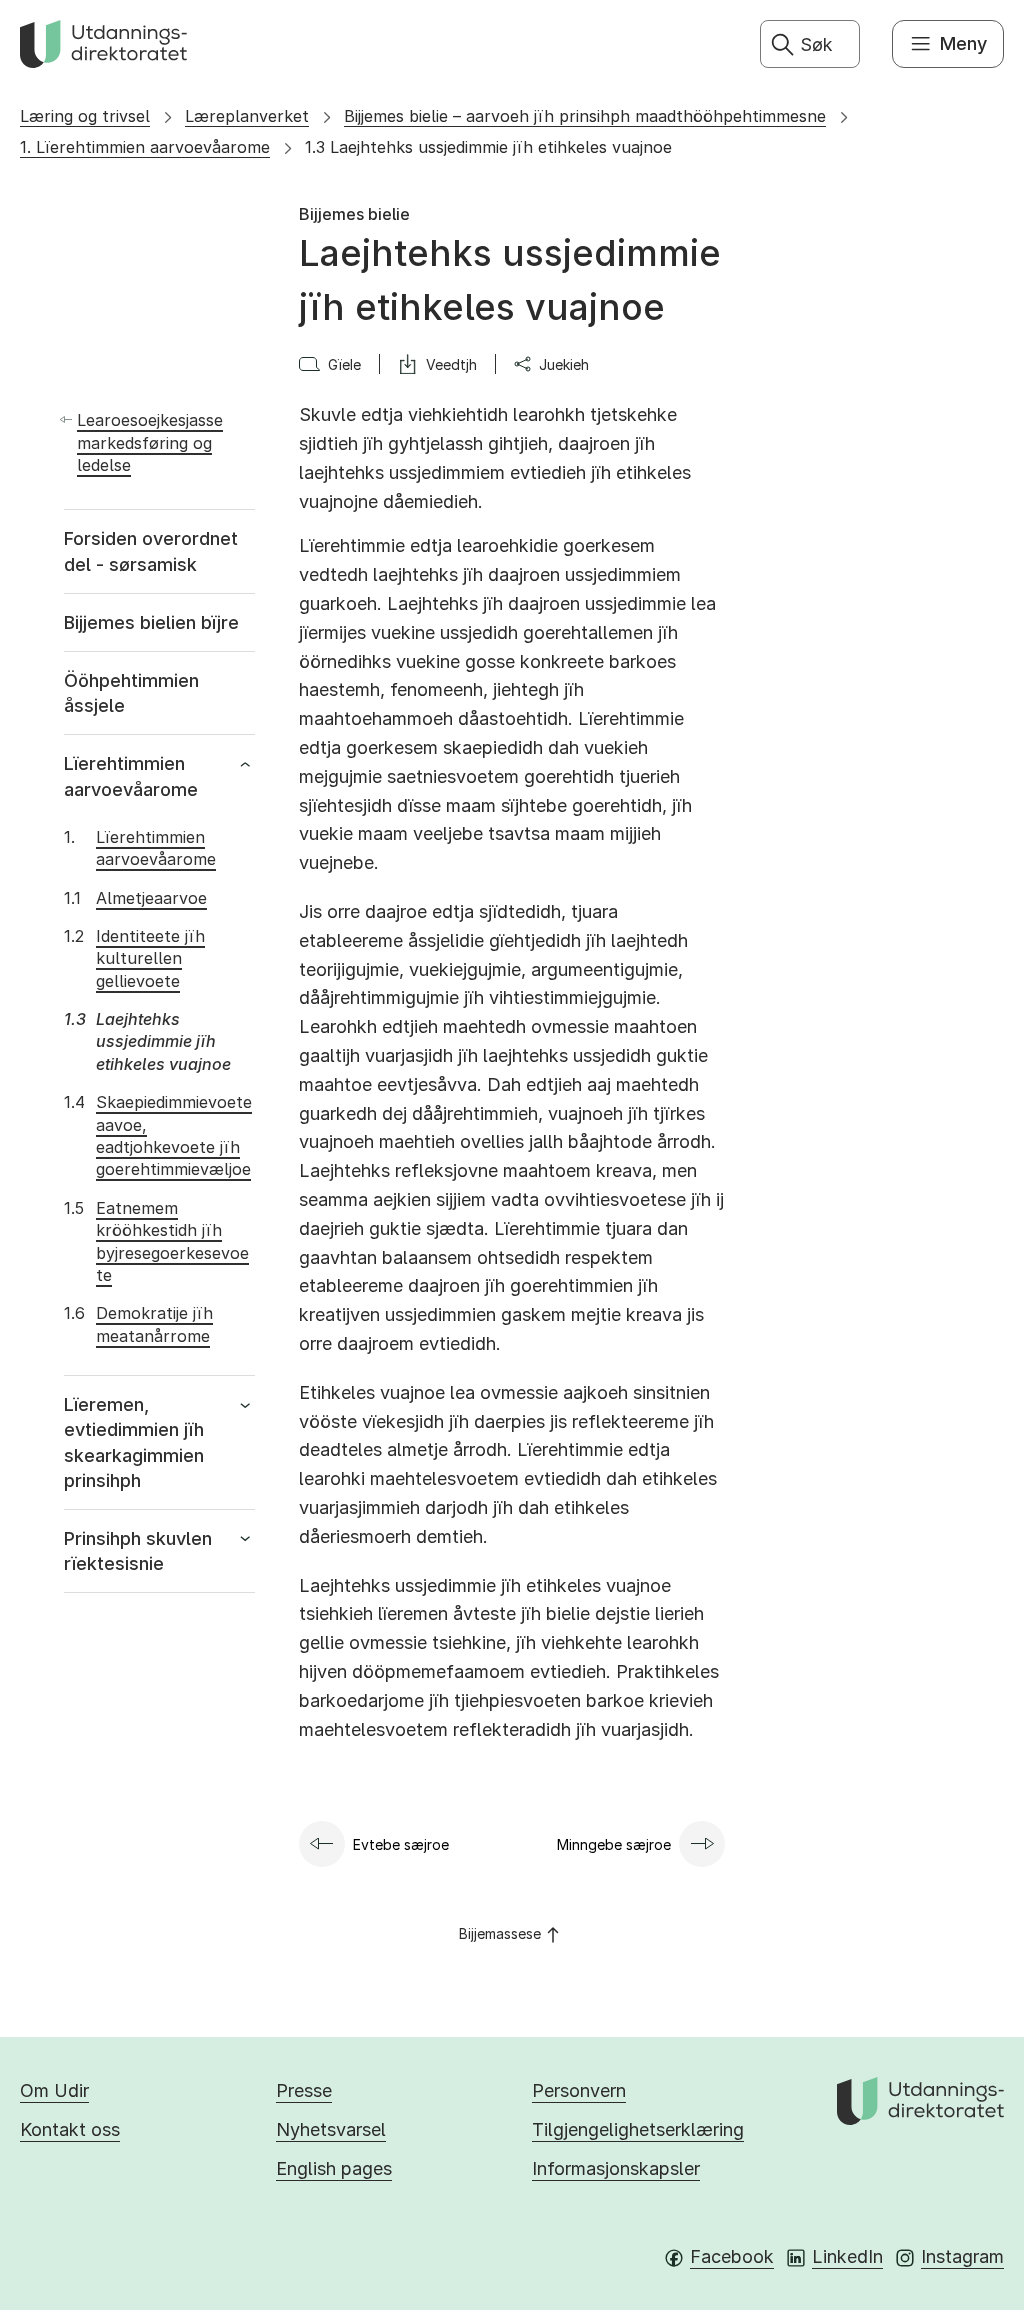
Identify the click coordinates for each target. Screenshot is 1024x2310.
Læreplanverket (247, 116)
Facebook (732, 2256)
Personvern (579, 2090)
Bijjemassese (500, 1933)
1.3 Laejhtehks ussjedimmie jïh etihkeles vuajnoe (488, 147)
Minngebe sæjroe (614, 1844)
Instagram (962, 2256)
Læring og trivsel (85, 116)
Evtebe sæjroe (401, 1844)
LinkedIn (847, 2256)
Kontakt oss (70, 2129)
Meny (963, 43)
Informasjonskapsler (616, 2168)
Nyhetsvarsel (331, 2129)
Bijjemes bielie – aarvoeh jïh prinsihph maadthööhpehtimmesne (585, 116)
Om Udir (54, 2090)
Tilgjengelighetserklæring (638, 2129)
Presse (304, 2090)
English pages (334, 2168)
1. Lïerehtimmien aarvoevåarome (145, 147)
